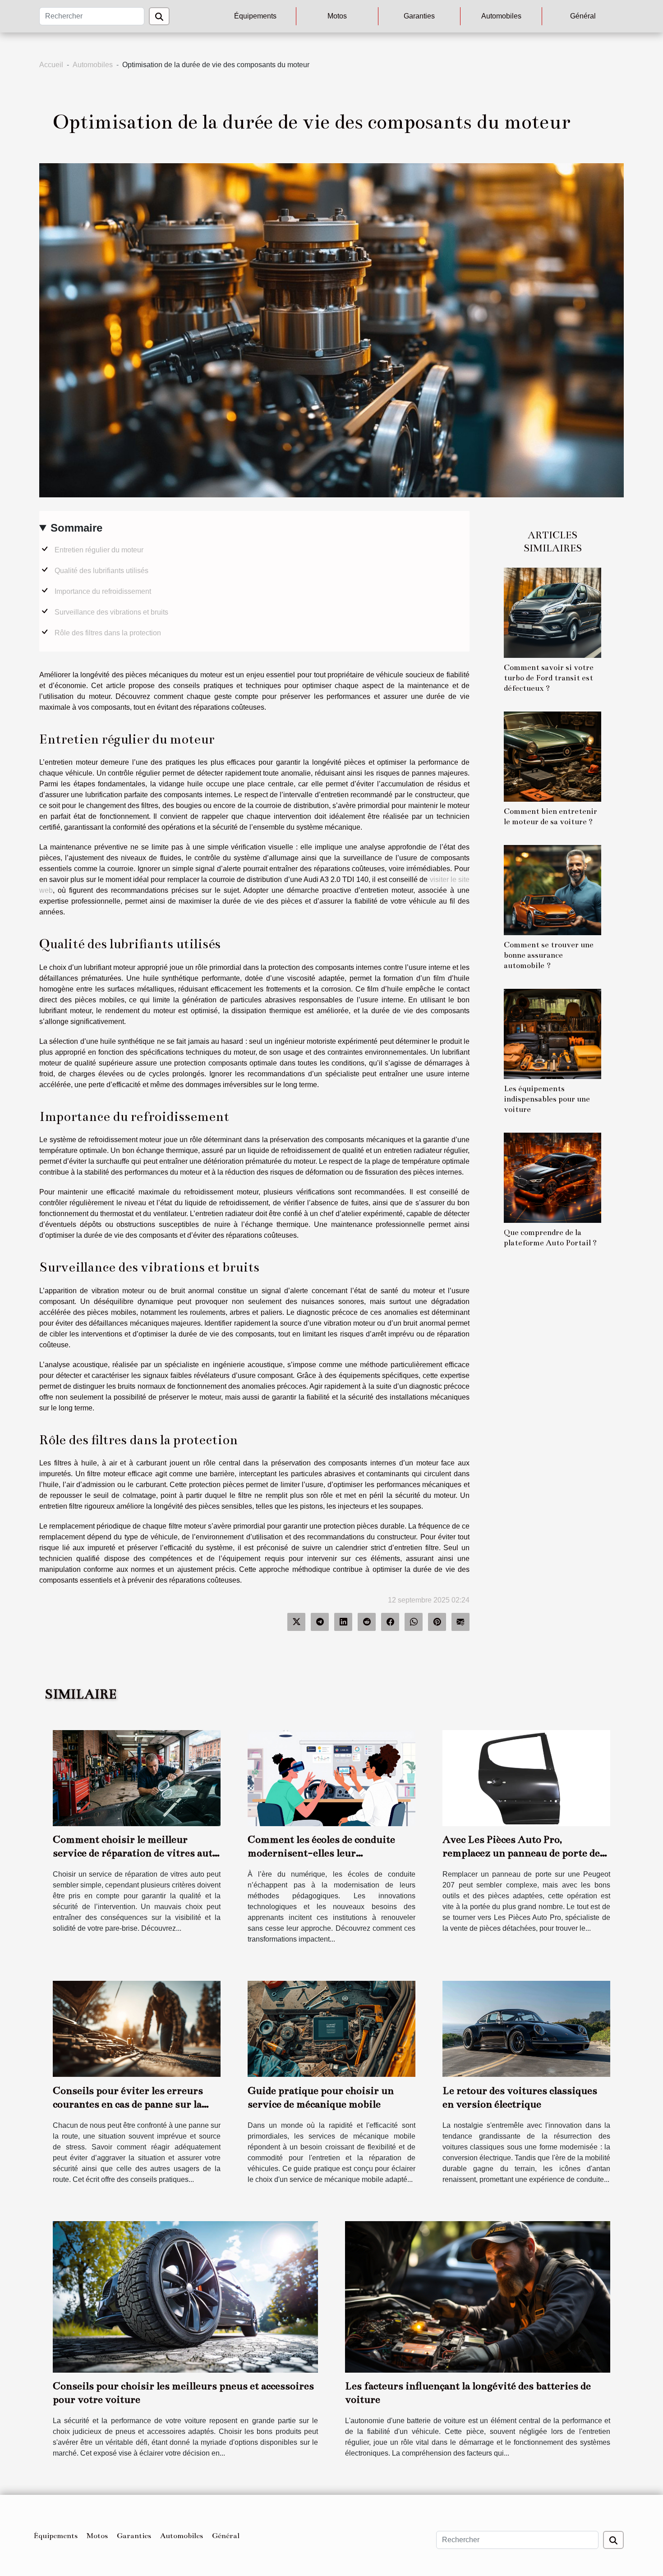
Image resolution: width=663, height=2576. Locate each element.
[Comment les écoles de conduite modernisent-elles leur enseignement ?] (331, 1778)
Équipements (255, 16)
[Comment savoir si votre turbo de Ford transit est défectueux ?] (552, 612)
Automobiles (501, 16)
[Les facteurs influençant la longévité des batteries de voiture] (478, 2296)
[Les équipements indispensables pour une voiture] (552, 1033)
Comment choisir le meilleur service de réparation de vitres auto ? (135, 1853)
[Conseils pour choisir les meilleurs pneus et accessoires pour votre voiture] (185, 2296)
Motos (337, 16)
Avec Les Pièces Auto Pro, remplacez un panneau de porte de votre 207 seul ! (521, 1853)
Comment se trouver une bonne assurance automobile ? (549, 955)
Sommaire (76, 528)
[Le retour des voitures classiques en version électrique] (526, 2028)
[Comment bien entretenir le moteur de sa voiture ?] (552, 756)
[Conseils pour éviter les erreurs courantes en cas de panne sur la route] (137, 2028)
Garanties (419, 16)
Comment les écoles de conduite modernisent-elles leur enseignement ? (321, 1853)
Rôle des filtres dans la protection (108, 633)
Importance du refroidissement (103, 591)
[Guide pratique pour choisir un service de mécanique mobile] (331, 2028)
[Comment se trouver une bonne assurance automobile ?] (552, 889)
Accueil (51, 65)
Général (583, 16)
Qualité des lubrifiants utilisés (101, 571)
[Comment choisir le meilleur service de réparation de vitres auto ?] (137, 1778)
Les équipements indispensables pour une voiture (547, 1099)
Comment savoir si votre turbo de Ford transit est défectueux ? (549, 678)
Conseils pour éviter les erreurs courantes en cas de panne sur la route (128, 2104)
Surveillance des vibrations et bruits (111, 612)
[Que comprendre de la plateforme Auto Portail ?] (552, 1177)
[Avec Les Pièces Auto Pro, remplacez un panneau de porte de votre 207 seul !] (526, 1778)
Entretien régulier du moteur (99, 550)
